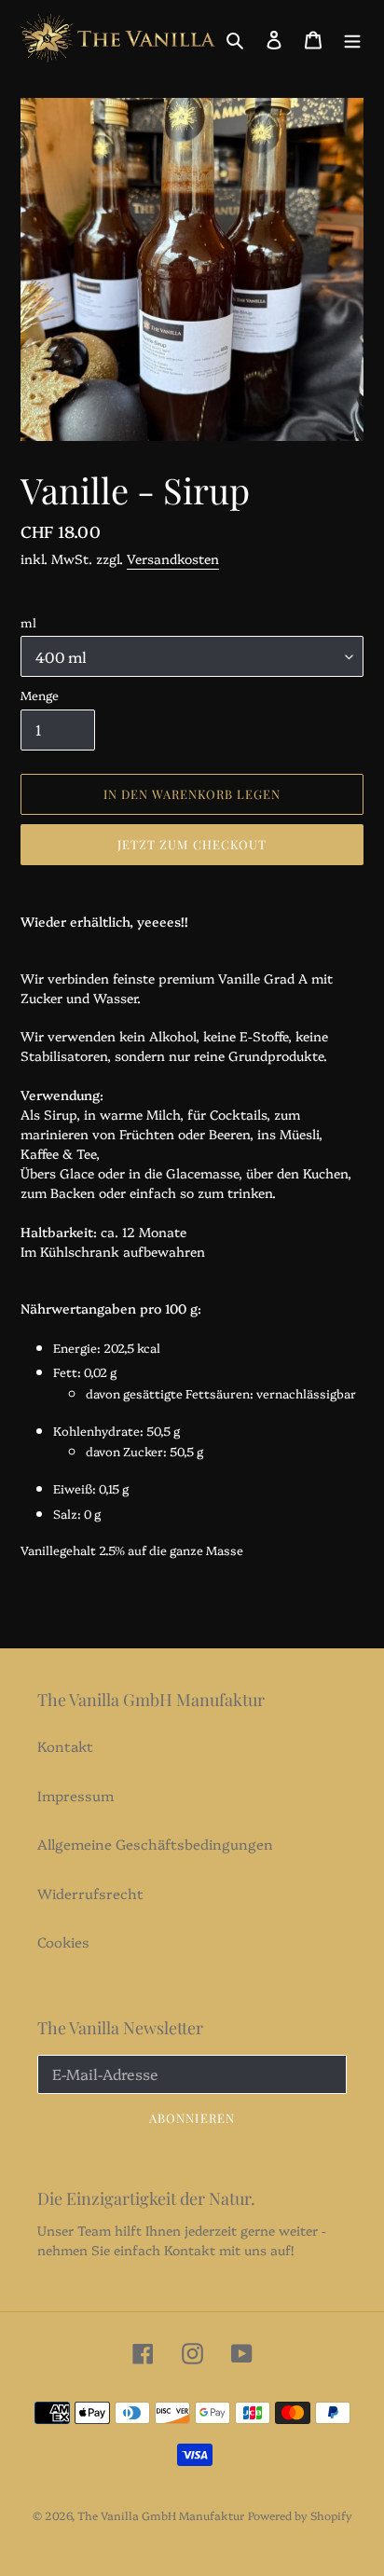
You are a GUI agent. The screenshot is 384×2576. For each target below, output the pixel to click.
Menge (40, 695)
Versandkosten (173, 558)
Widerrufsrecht (90, 1893)
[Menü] (352, 38)
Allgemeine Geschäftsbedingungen (155, 1844)
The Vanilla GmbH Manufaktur (161, 2515)
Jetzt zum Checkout (192, 844)
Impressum (75, 1795)
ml (28, 622)
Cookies (63, 1942)
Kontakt (65, 1746)
